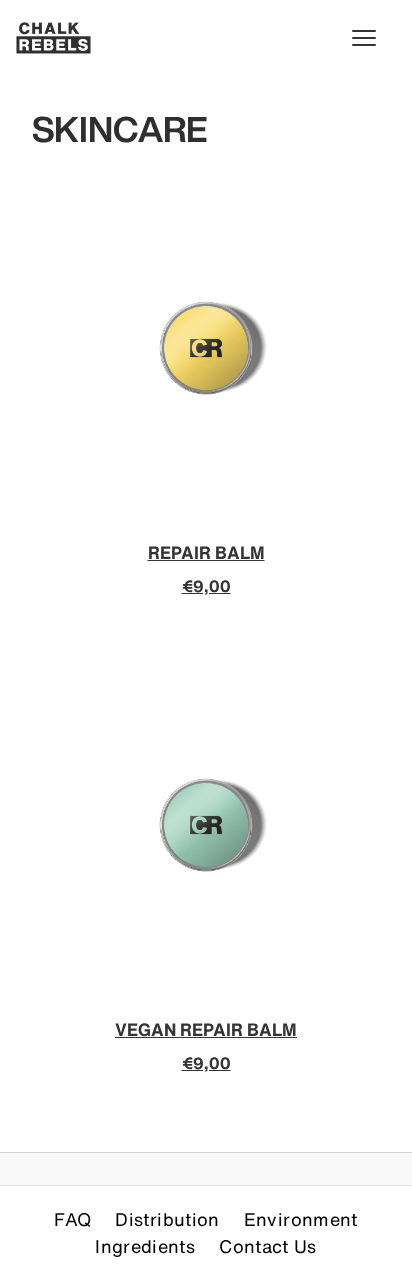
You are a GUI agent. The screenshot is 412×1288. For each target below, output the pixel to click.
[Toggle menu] (374, 38)
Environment (301, 1219)
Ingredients (145, 1246)
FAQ (72, 1219)
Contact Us (268, 1246)
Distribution (167, 1219)
